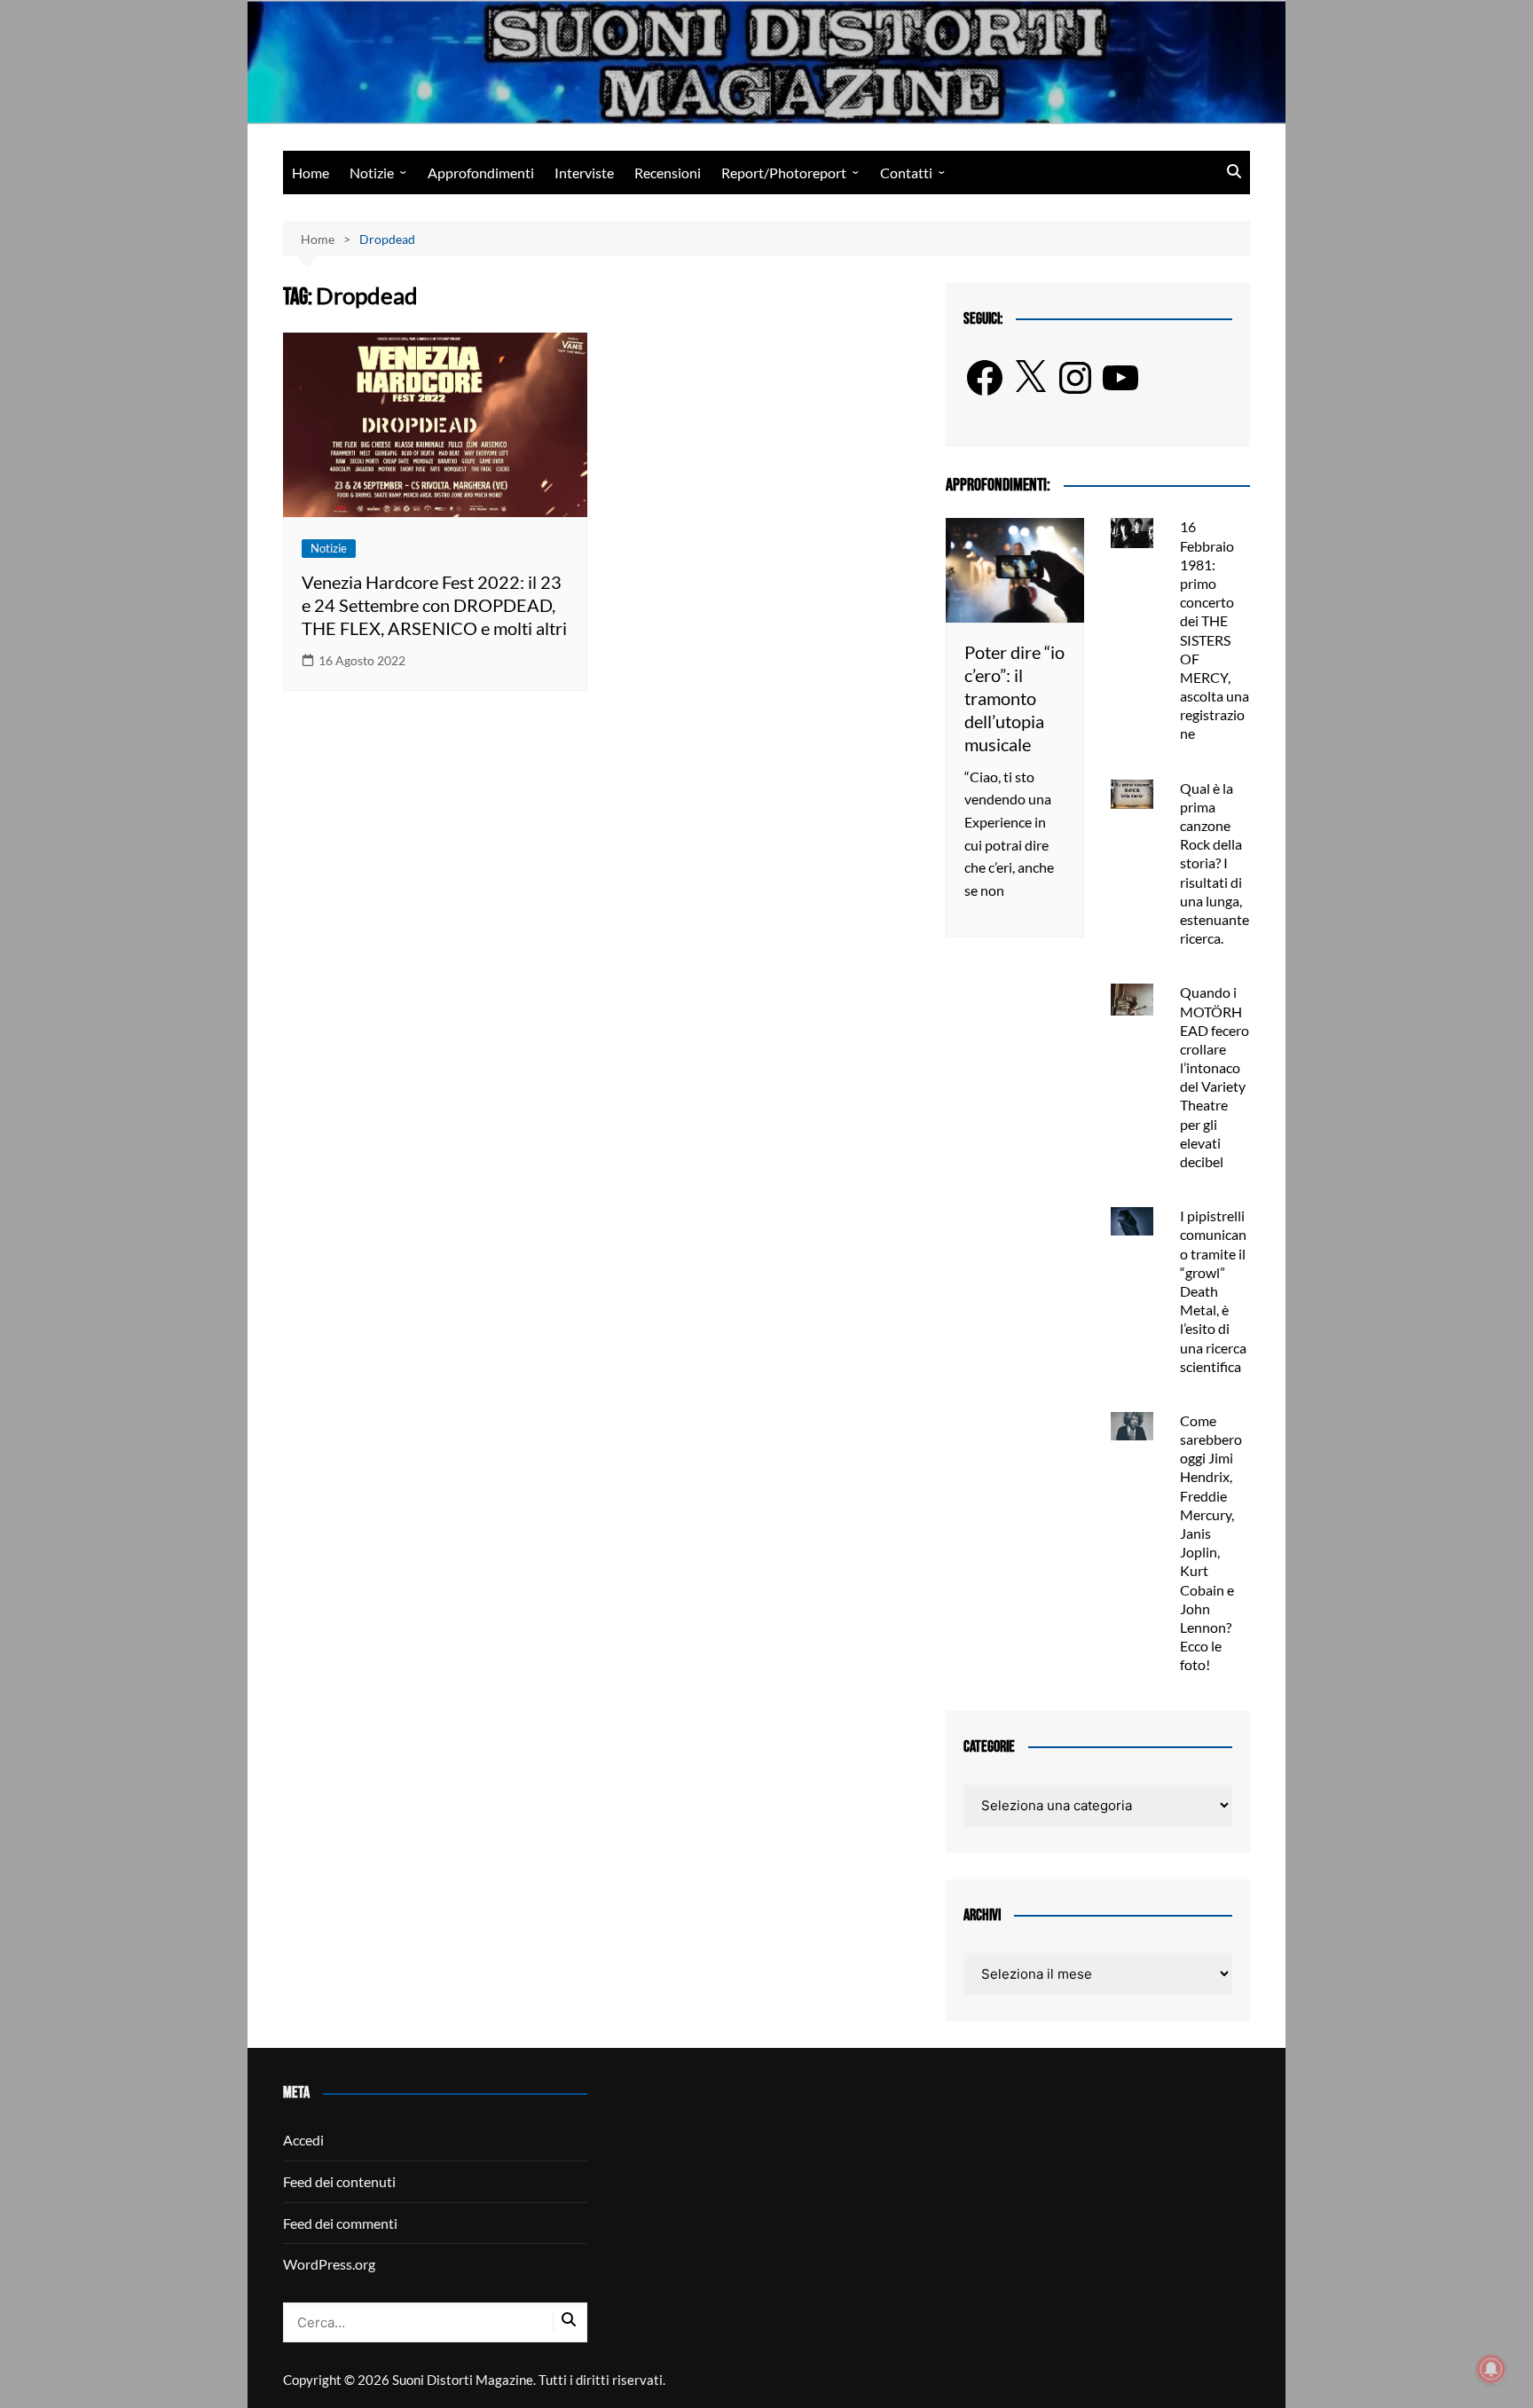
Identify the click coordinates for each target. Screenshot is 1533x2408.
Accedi (303, 2140)
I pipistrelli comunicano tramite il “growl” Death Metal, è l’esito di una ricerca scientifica (1213, 1291)
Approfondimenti (481, 173)
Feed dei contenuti (339, 2181)
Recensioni (668, 173)
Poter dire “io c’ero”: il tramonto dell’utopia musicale (1014, 698)
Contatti (906, 173)
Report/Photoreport (784, 173)
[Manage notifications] (1491, 2369)
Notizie (372, 173)
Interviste (584, 173)
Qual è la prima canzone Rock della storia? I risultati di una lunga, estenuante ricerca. (1215, 863)
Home (311, 173)
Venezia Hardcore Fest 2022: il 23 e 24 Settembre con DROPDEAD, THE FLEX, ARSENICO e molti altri (434, 605)
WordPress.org (329, 2264)
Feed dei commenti (340, 2223)
